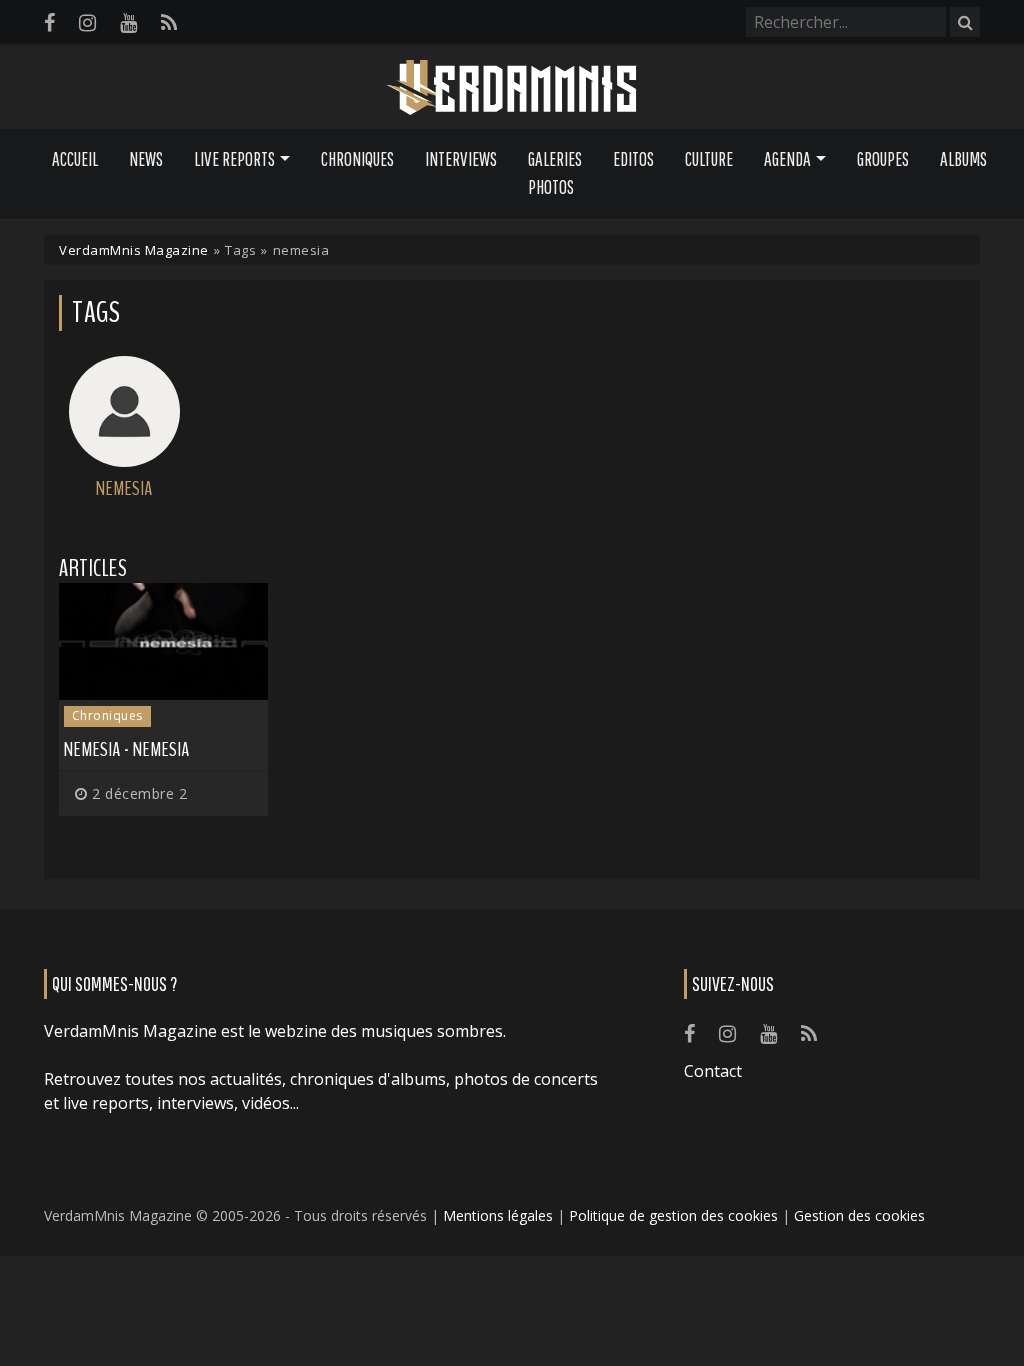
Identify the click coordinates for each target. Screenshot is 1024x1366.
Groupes (883, 159)
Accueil (75, 159)
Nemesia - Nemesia (127, 749)
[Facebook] (49, 22)
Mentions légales (498, 1215)
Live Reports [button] (234, 159)
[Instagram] (87, 22)
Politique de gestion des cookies (673, 1215)
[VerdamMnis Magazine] (512, 88)
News (146, 159)
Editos (633, 159)
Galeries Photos (555, 173)
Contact (713, 1071)
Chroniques (357, 159)
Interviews (461, 159)
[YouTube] (128, 22)
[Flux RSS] (169, 22)
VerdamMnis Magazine (134, 250)
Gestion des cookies (859, 1215)
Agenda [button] (787, 159)
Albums (963, 159)
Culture (709, 159)
